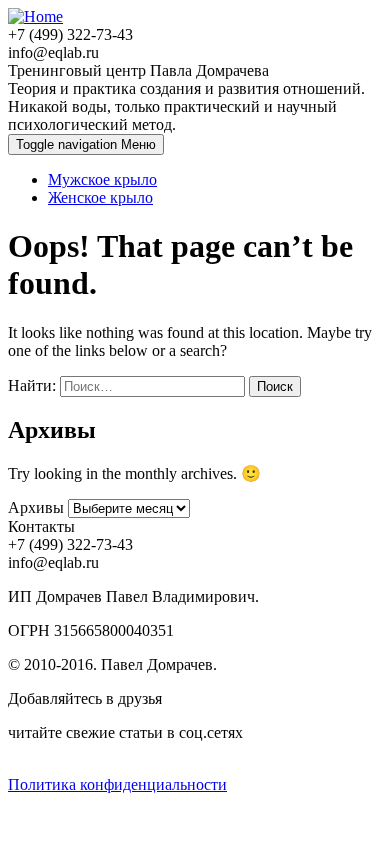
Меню (86, 144)
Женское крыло (100, 197)
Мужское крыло (102, 179)
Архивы (36, 507)
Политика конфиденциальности (117, 784)
